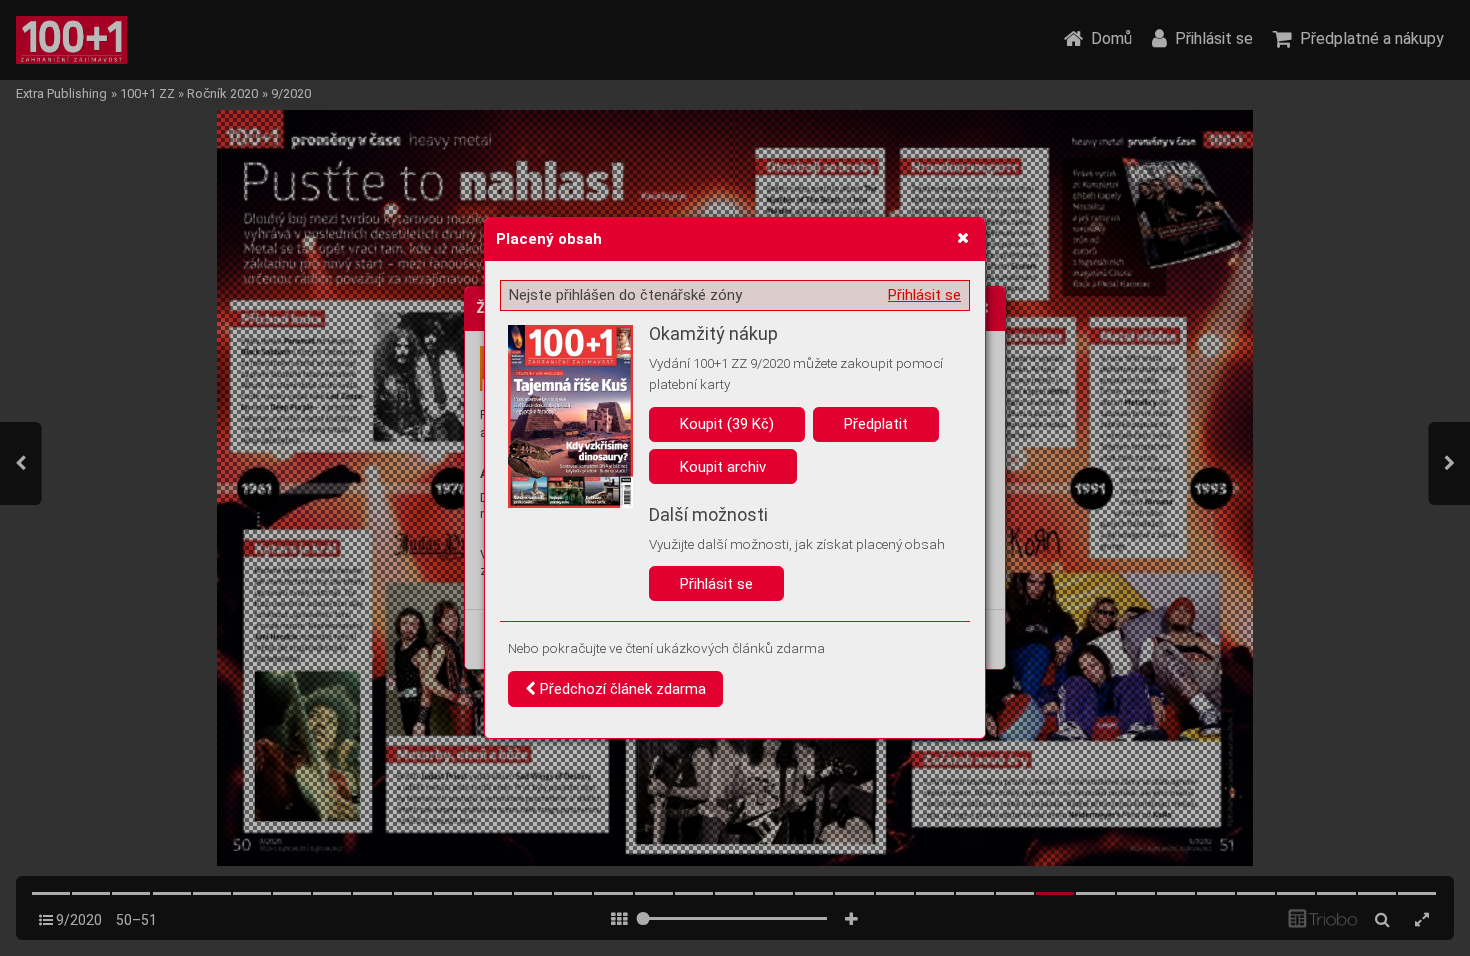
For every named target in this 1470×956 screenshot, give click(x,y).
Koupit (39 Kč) (727, 424)
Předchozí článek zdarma (621, 689)
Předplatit (876, 424)
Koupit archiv (723, 467)
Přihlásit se (924, 295)
